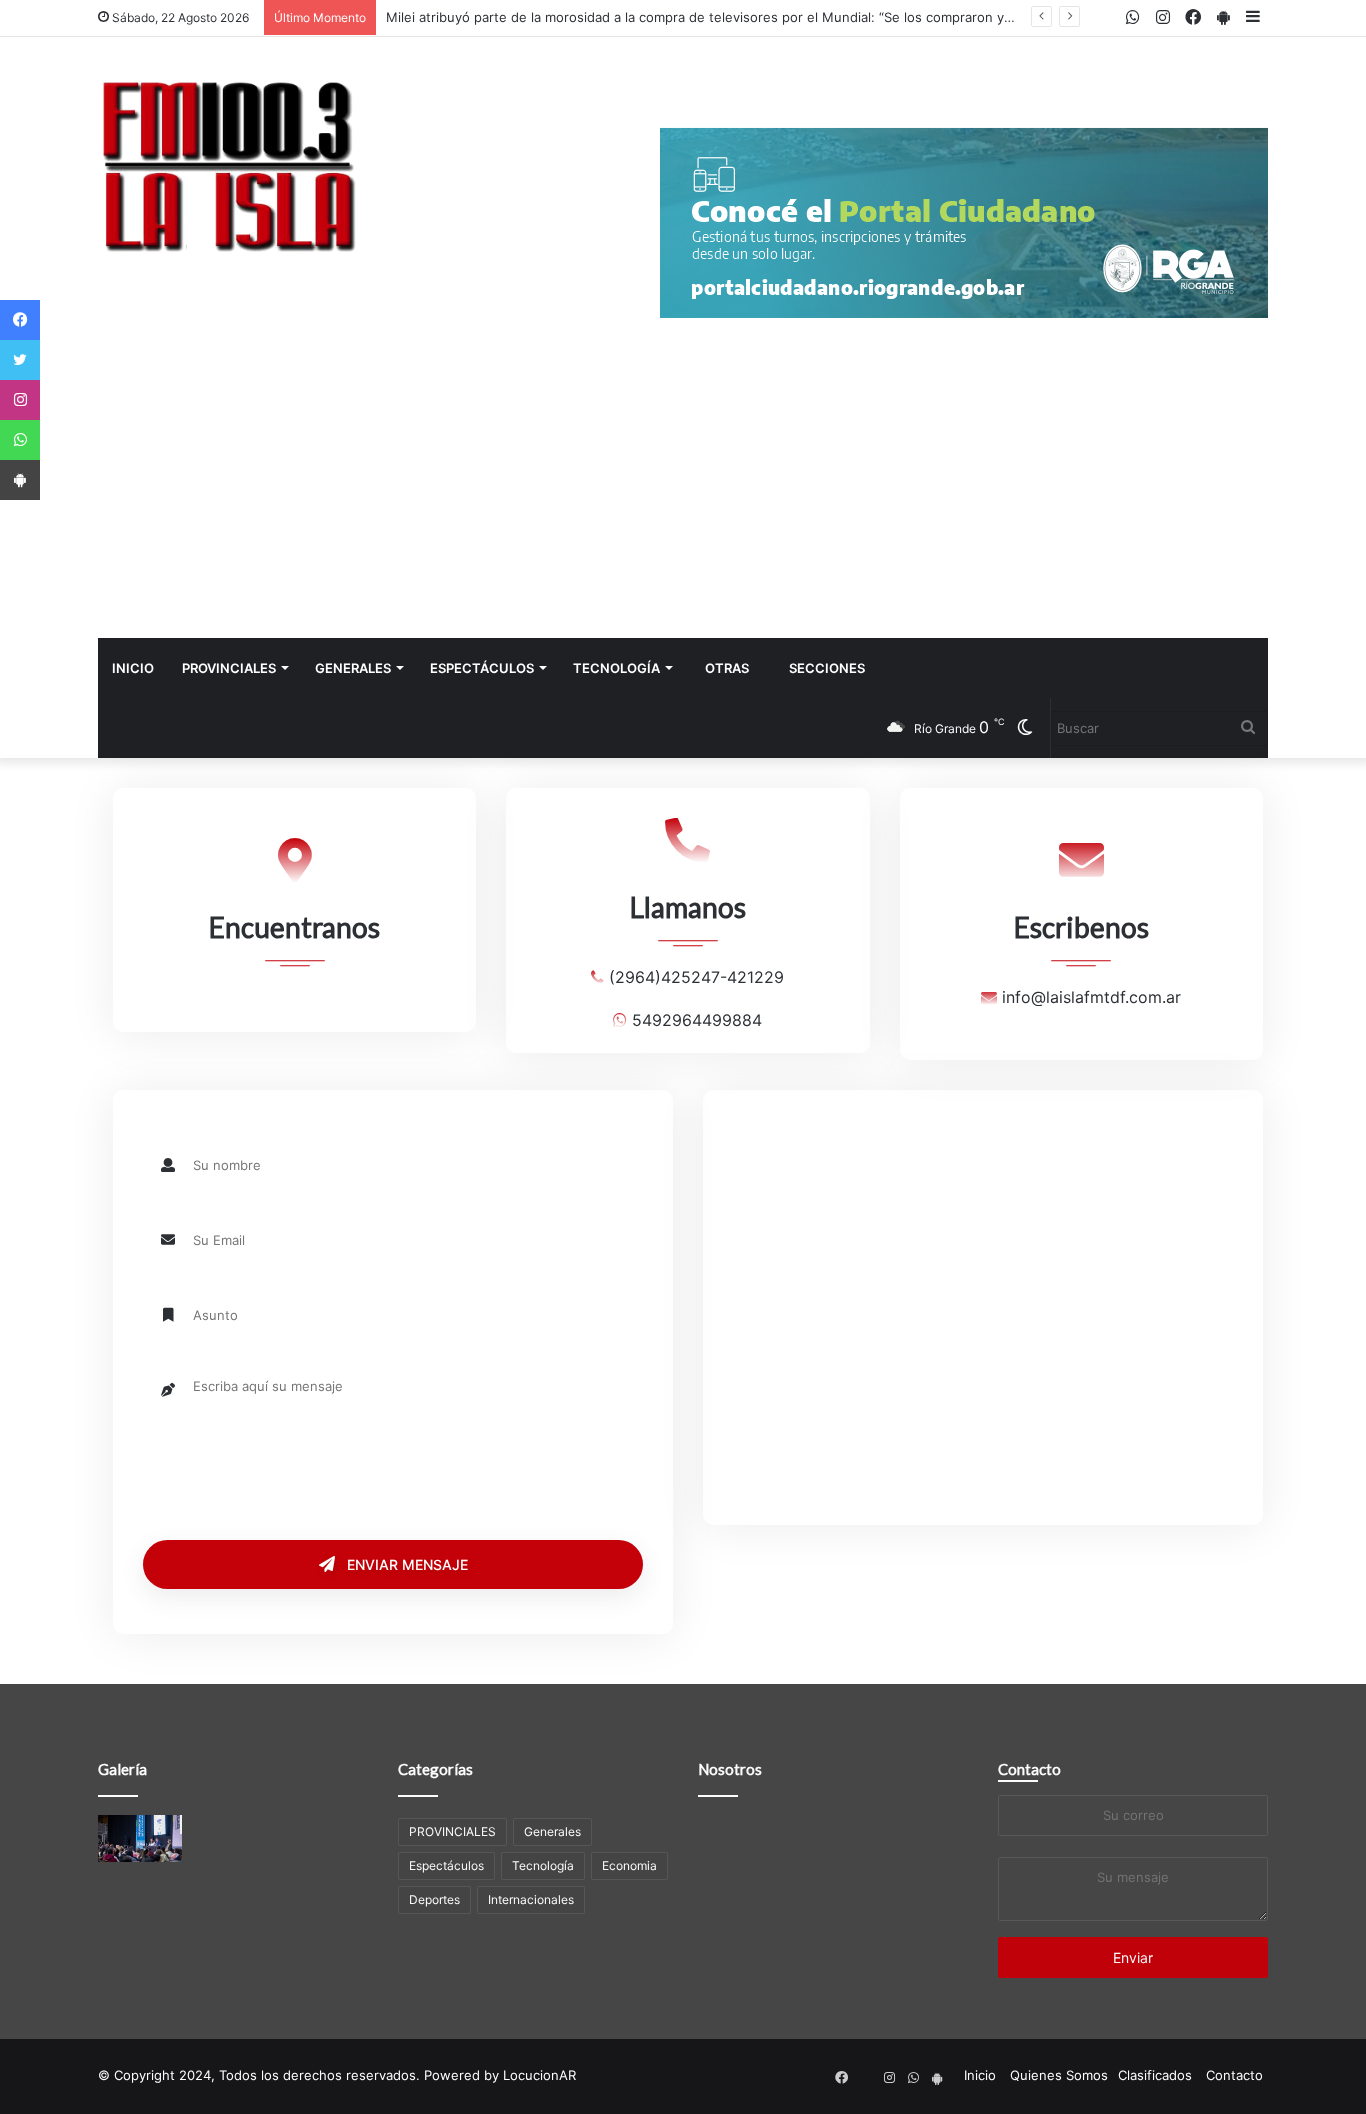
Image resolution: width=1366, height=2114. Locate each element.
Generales (353, 668)
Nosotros (730, 1769)
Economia (629, 1865)
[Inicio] (228, 165)
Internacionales (531, 1899)
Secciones (827, 668)
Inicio (133, 668)
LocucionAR (539, 2075)
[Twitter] (20, 360)
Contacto (1029, 1769)
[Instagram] (20, 400)
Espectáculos (482, 668)
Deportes (434, 1899)
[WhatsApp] (20, 440)
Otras (727, 668)
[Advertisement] (683, 488)
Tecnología (616, 668)
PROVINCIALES (229, 668)
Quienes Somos (1059, 2075)
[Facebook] (20, 320)
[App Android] (20, 480)
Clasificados (1155, 2075)
